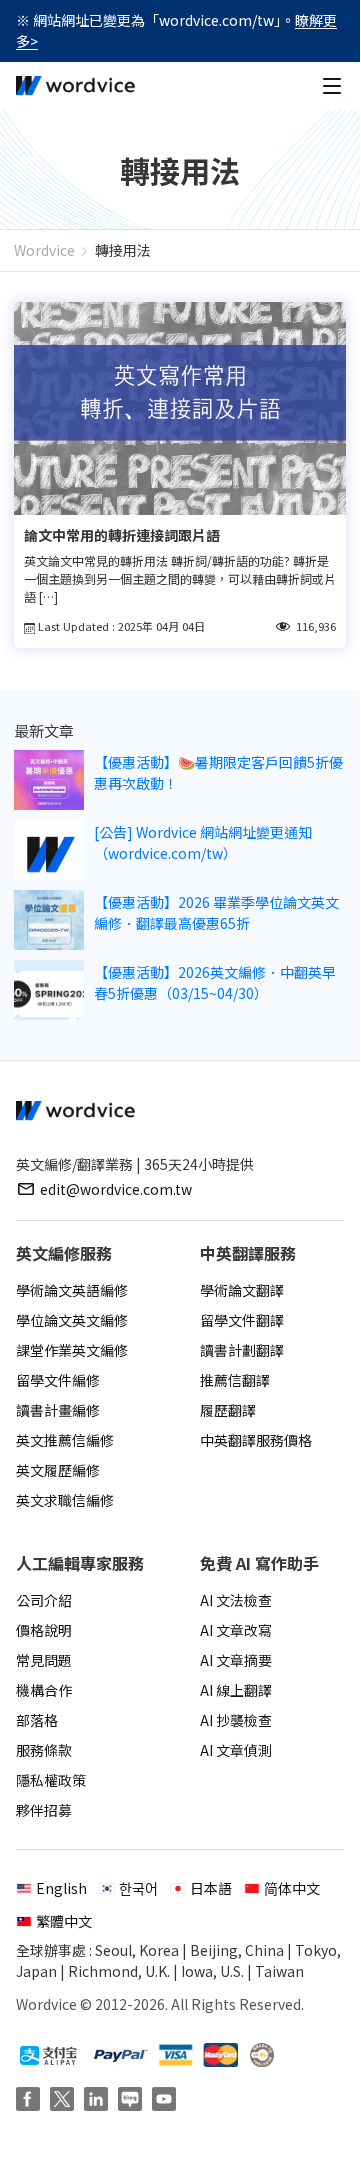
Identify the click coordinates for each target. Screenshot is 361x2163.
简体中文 (292, 1888)
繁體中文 (64, 1921)
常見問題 (44, 1660)
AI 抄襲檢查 (236, 1720)
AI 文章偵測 (236, 1750)
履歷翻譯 (228, 1410)
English (61, 1888)
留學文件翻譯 (242, 1320)
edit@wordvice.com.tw (116, 1189)
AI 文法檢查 (236, 1600)
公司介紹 (44, 1600)
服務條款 (44, 1750)
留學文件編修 (58, 1380)
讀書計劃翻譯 (242, 1350)
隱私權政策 (51, 1780)
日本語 (211, 1888)
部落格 (37, 1720)
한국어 (138, 1888)
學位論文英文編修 (72, 1320)
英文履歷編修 (58, 1470)
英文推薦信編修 (65, 1440)
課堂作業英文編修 (72, 1350)
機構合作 (44, 1690)
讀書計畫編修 (58, 1410)
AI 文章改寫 (236, 1630)
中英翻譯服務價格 (256, 1440)
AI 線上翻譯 (236, 1690)
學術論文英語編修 (72, 1290)
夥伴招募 (44, 1810)
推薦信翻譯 (235, 1380)
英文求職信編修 (65, 1500)
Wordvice (44, 250)
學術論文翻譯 (242, 1290)
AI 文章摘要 (236, 1660)
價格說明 (44, 1630)
